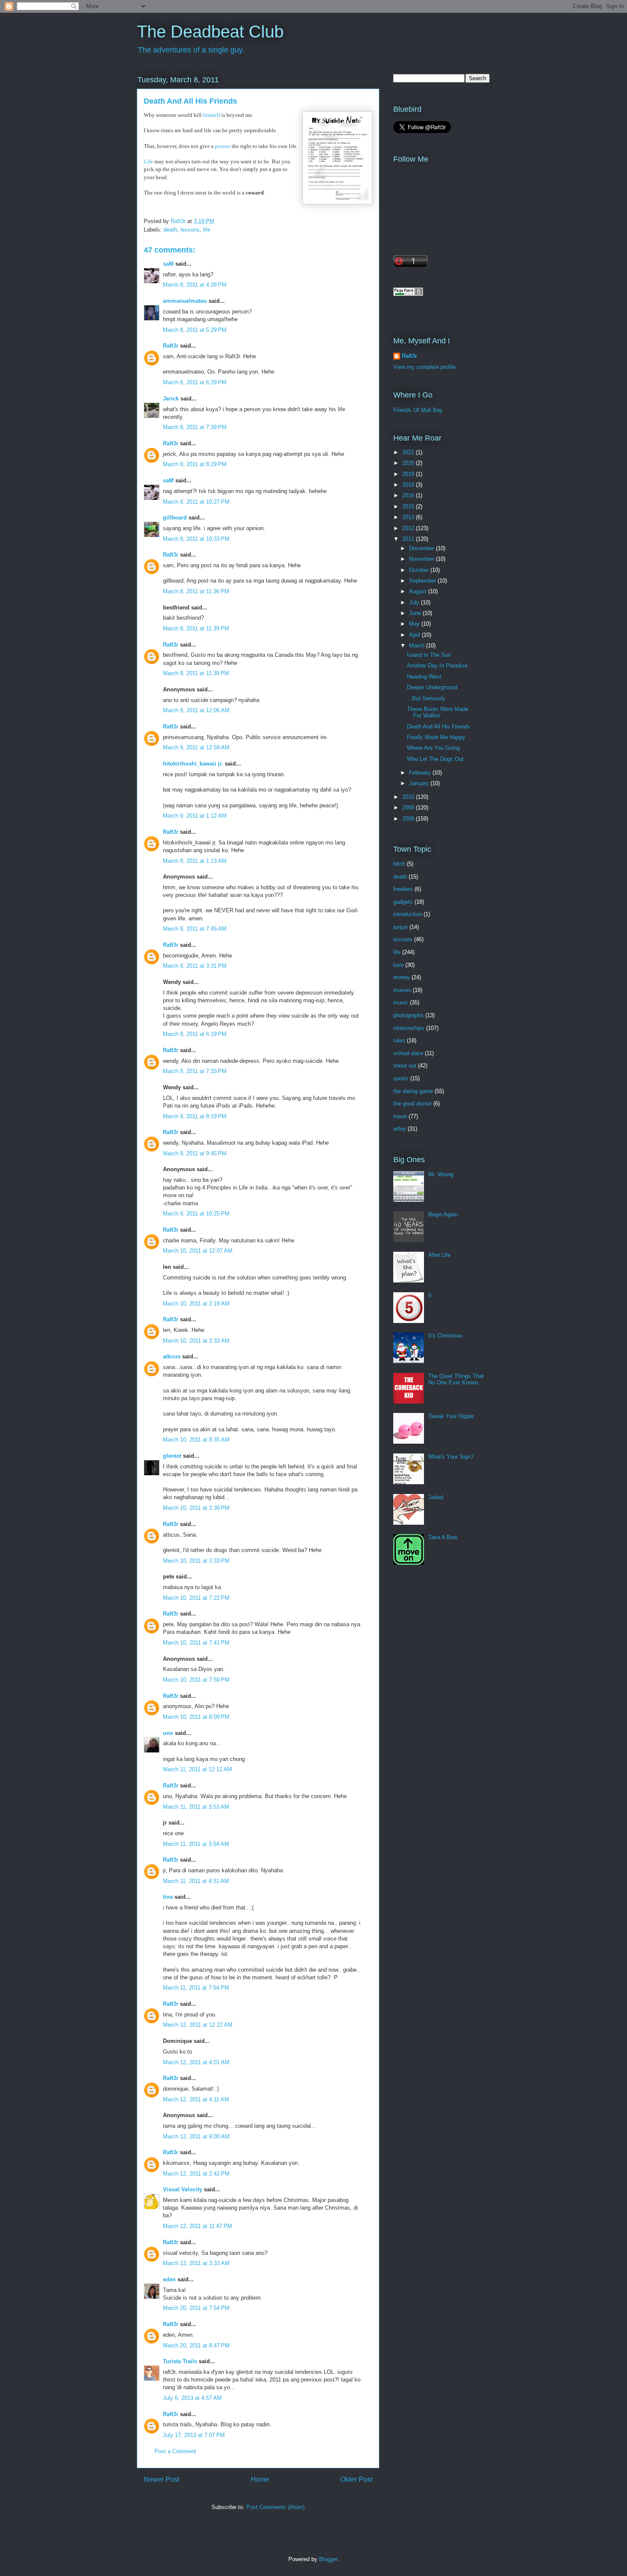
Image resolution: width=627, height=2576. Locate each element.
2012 (409, 528)
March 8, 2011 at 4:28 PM (195, 285)
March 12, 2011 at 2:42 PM (196, 2174)
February (421, 773)
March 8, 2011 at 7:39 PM (195, 427)
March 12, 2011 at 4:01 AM (196, 2062)
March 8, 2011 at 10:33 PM (196, 539)
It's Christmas (445, 1336)
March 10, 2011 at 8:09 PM (196, 1717)
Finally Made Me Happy (436, 737)
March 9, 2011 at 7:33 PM (195, 1071)
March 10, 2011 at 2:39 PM (196, 1508)
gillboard (175, 518)
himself (212, 115)
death (170, 230)
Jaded (436, 1497)
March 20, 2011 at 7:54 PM (196, 2308)
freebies (403, 889)
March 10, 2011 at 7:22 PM (196, 1598)
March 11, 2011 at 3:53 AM (196, 1807)
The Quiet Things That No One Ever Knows (456, 1379)
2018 (409, 485)
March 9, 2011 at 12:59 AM (196, 747)
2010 (409, 797)
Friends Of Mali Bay (418, 410)
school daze (408, 1053)
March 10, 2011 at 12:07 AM (198, 1251)
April (415, 635)
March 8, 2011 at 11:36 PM (196, 591)
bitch (399, 864)
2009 (409, 808)
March (418, 645)
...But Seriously (426, 698)
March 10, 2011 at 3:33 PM (196, 1561)
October (420, 570)
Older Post (356, 2479)
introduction (408, 914)
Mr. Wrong (441, 1174)
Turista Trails (180, 2361)
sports (401, 1078)
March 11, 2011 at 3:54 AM (196, 1844)
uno (168, 1733)
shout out (405, 1066)
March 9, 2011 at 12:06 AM (196, 710)
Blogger (328, 2559)
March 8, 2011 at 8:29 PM (195, 464)
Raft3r (171, 346)
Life (148, 161)
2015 (409, 506)
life (207, 230)
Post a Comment (175, 2451)
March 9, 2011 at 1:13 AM (195, 861)
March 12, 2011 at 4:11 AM (196, 2099)
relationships (409, 1028)
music (401, 1002)
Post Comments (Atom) (275, 2507)
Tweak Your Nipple (451, 1416)
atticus (172, 1356)
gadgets (403, 902)
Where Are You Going (433, 748)
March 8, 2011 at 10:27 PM (196, 502)
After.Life (439, 1255)
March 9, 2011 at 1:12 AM (195, 816)
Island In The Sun (429, 655)
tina (168, 1897)
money (402, 977)
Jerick (171, 399)
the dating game (413, 1091)
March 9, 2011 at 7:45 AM (195, 929)
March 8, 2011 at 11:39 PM (196, 628)
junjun (401, 927)
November (422, 559)
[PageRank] (408, 294)
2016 (409, 495)
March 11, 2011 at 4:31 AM (196, 1881)
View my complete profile (424, 367)
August (419, 591)
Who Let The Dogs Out (435, 759)
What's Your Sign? (451, 1457)
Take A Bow (443, 1537)
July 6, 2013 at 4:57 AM (192, 2398)
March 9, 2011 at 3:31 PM (195, 966)
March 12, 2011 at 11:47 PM (197, 2226)
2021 (409, 452)
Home (260, 2479)
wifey (400, 1129)
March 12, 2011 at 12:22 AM (198, 2025)
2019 (409, 474)
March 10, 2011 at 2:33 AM (196, 1341)
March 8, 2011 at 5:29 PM (195, 330)
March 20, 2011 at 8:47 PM (196, 2345)
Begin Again (443, 1214)
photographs (408, 1015)
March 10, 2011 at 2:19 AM (196, 1304)
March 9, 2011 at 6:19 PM (195, 1034)
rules (399, 1040)
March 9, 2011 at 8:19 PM (195, 1116)
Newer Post (161, 2479)
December (422, 548)
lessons (190, 230)
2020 (409, 463)
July (415, 602)
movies (402, 990)
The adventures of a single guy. (191, 50)
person (223, 146)
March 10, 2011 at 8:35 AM (196, 1440)
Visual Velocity (183, 2189)
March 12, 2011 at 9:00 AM (196, 2137)
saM (168, 264)
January (420, 783)
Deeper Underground (432, 687)
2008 (409, 819)
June (416, 613)
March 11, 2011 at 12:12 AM (197, 1769)
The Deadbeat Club (210, 32)
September (423, 581)
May (415, 624)
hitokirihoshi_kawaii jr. (193, 764)
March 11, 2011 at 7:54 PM (196, 1988)
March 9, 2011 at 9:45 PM (195, 1153)
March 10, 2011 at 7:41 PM (196, 1643)
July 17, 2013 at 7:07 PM (194, 2435)
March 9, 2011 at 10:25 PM (196, 1214)
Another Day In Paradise (437, 666)
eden (169, 2279)
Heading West (424, 677)
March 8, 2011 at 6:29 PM (195, 382)
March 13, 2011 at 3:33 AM (196, 2263)
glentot (172, 1456)
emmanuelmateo (185, 301)
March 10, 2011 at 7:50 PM (196, 1680)
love (398, 965)
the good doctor (412, 1104)
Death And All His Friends (438, 727)
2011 (409, 539)
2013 (409, 517)
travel (400, 1116)
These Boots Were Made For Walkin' (438, 712)
